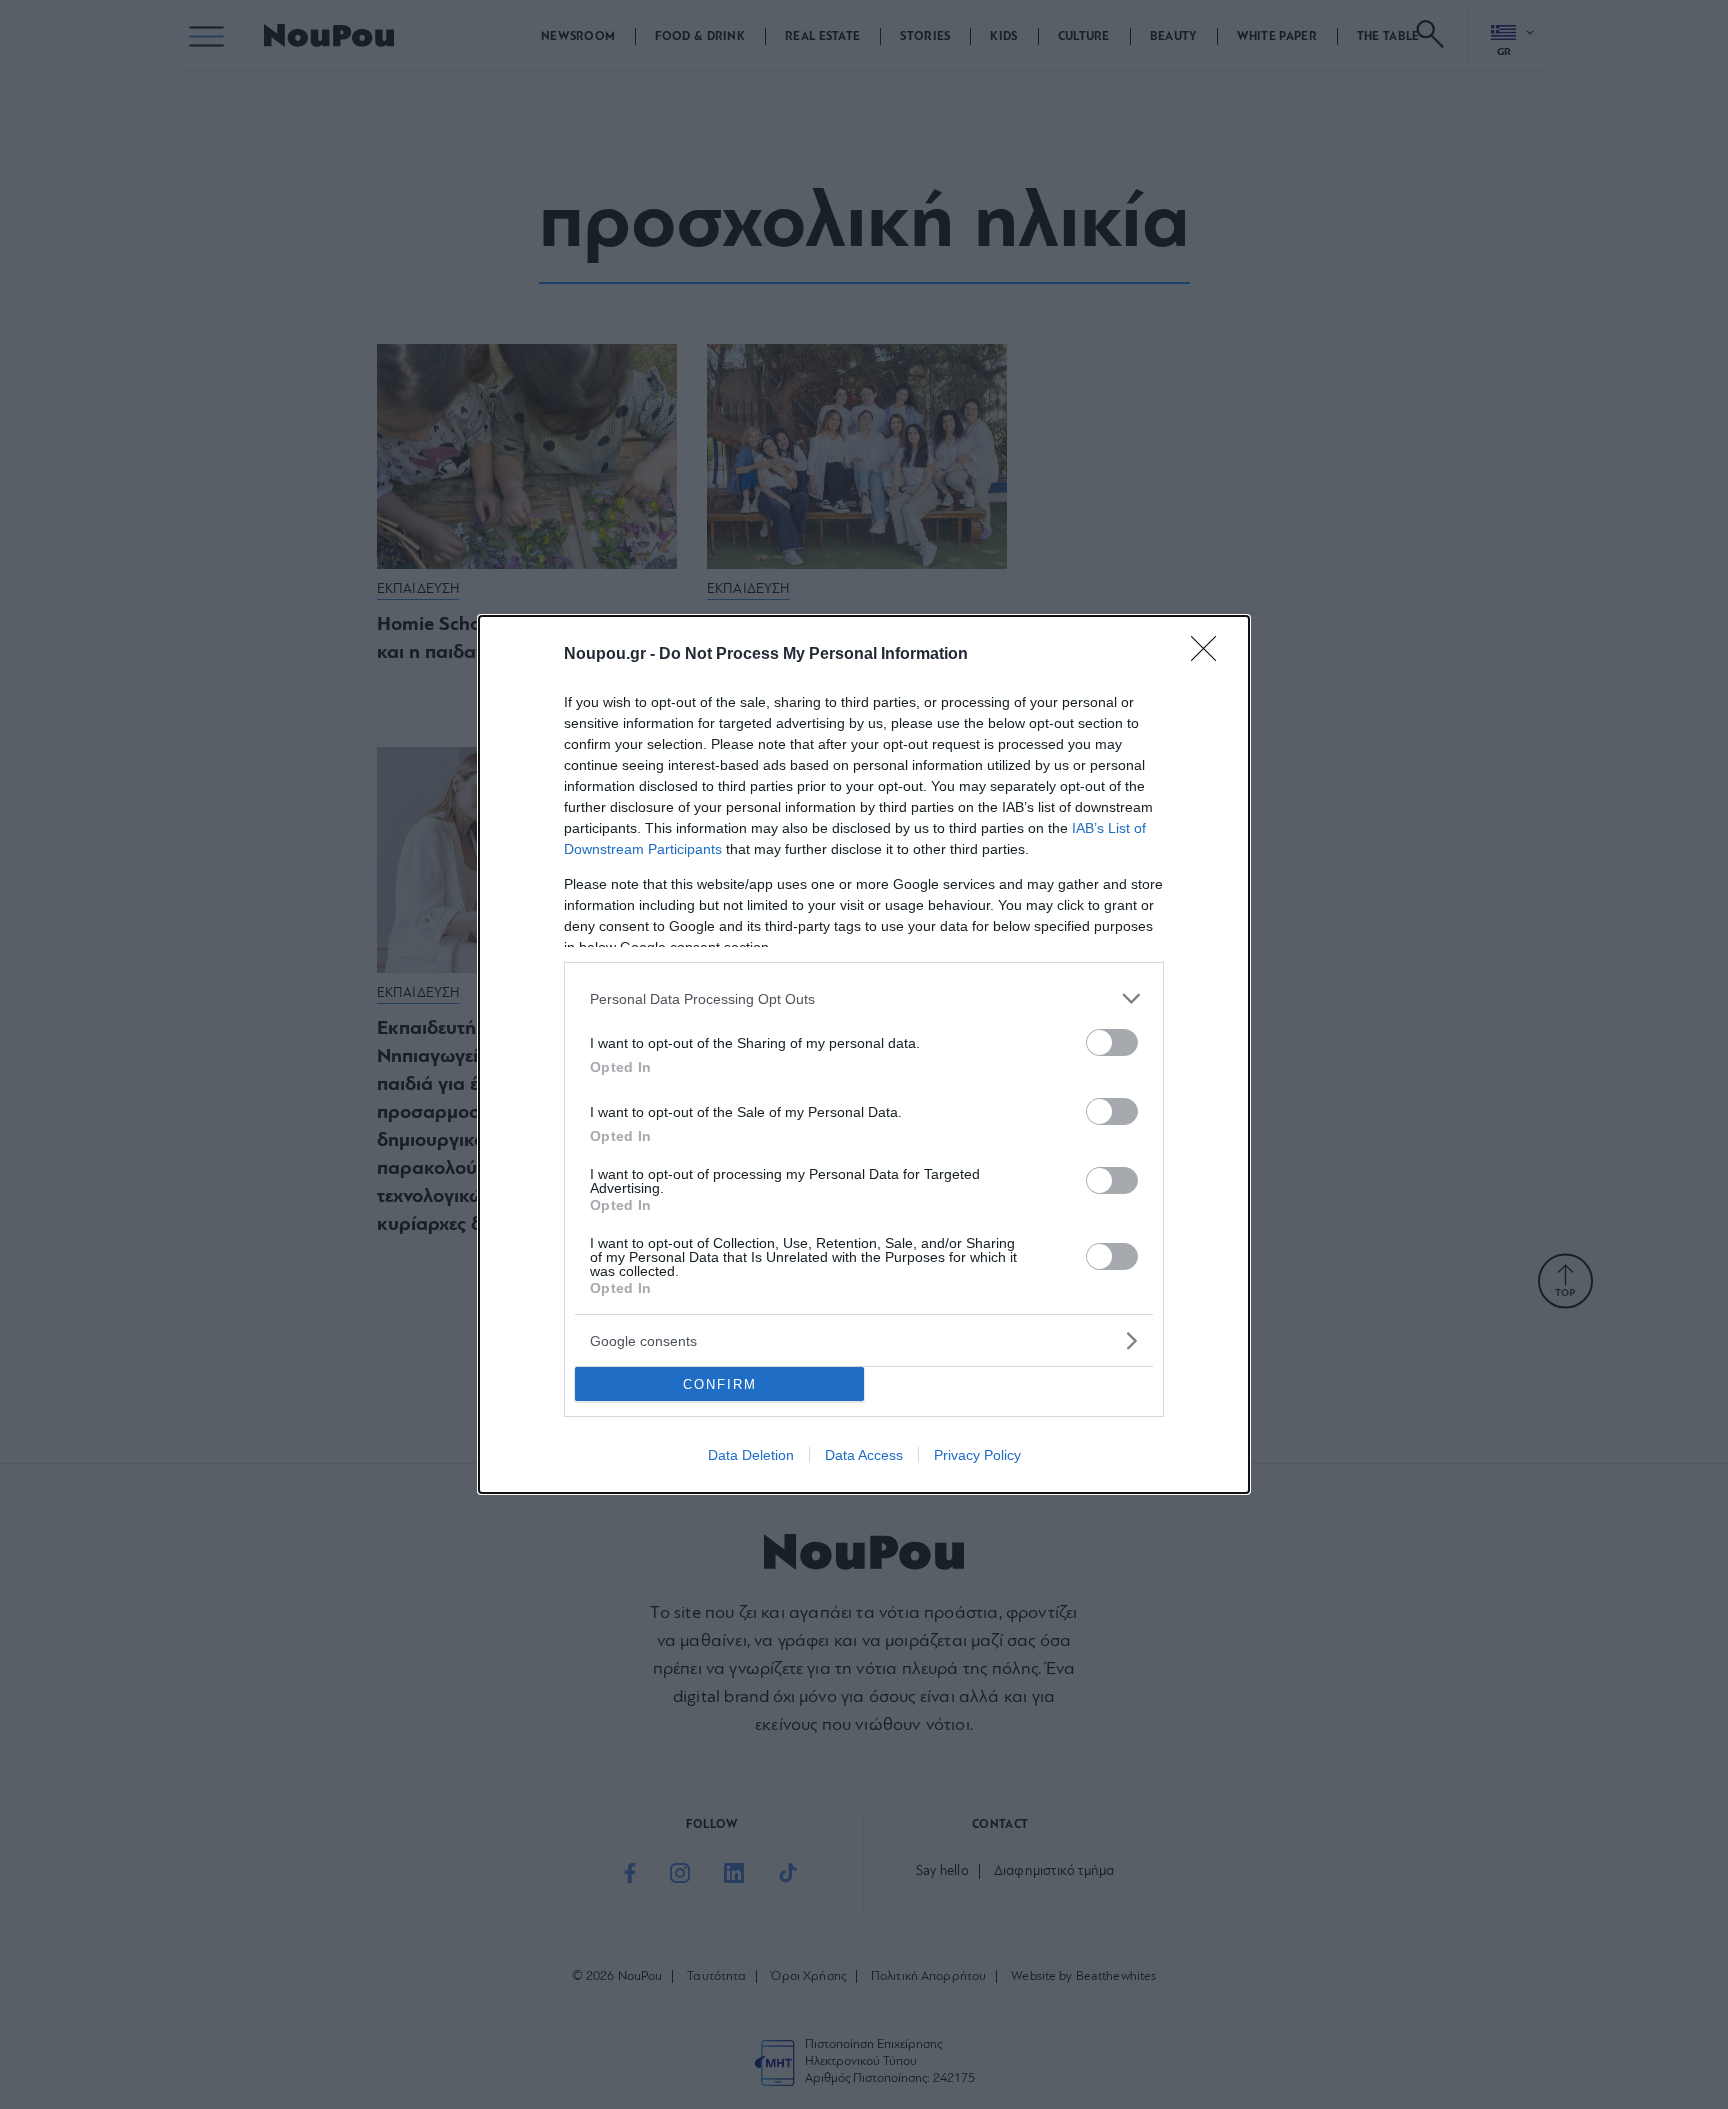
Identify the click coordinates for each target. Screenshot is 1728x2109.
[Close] (1210, 655)
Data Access (864, 1455)
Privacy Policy (977, 1455)
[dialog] (864, 1054)
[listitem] (864, 998)
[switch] (1112, 1042)
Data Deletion (751, 1455)
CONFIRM (720, 1384)
